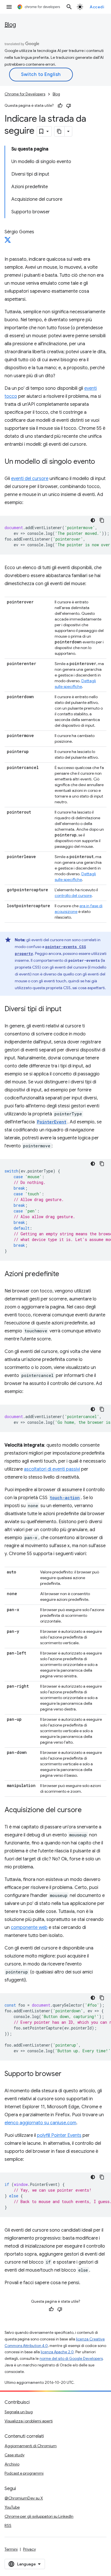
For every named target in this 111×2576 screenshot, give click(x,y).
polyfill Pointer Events (59, 2135)
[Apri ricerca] (69, 7)
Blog (10, 25)
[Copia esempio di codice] (102, 520)
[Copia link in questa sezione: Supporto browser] (67, 2074)
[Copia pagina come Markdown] (59, 131)
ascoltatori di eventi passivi (52, 1469)
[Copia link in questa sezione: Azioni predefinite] (65, 1274)
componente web (29, 1928)
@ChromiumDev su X (24, 2498)
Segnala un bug (19, 2412)
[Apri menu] (9, 7)
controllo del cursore (73, 896)
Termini (11, 2549)
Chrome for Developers (25, 94)
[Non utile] (69, 106)
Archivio (12, 2464)
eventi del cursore (30, 479)
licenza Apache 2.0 (57, 2352)
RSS (8, 2525)
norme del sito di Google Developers (71, 2359)
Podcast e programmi (24, 2473)
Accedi (97, 7)
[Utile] (60, 106)
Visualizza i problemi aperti (29, 2421)
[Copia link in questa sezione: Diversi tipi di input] (67, 1009)
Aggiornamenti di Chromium (31, 2446)
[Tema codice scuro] (93, 520)
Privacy (29, 2549)
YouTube (12, 2507)
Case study (15, 2455)
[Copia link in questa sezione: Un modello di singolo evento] (101, 462)
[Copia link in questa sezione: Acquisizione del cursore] (87, 1810)
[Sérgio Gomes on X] (8, 242)
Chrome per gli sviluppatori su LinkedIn (39, 2516)
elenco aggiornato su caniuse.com (40, 2123)
